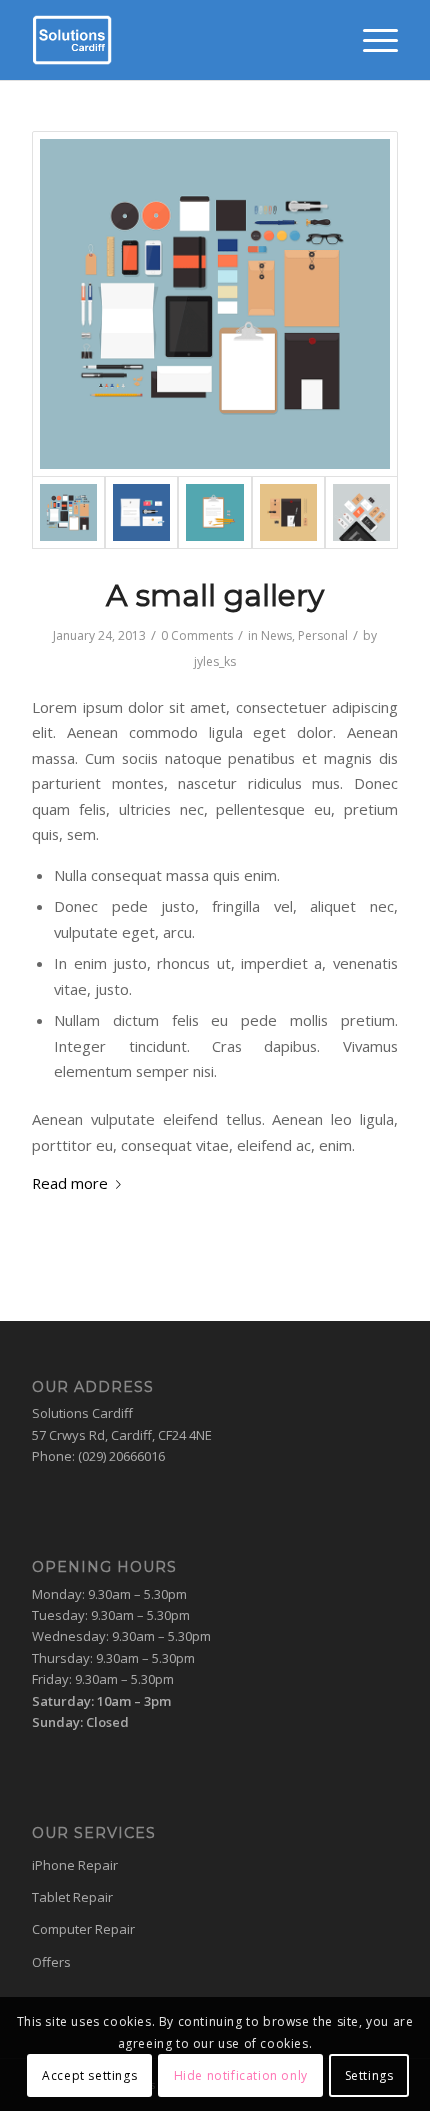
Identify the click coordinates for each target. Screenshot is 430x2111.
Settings (369, 2075)
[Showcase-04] (361, 512)
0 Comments (197, 635)
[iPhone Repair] (141, 512)
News (276, 635)
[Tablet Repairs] (288, 512)
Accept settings (89, 2075)
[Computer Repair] (214, 512)
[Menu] (370, 40)
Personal (323, 635)
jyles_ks (215, 661)
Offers (51, 1962)
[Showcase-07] (215, 304)
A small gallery (215, 595)
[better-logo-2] (178, 40)
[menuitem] (370, 40)
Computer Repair (83, 1929)
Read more (70, 1183)
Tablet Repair (72, 1897)
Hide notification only (241, 2075)
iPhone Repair (75, 1865)
